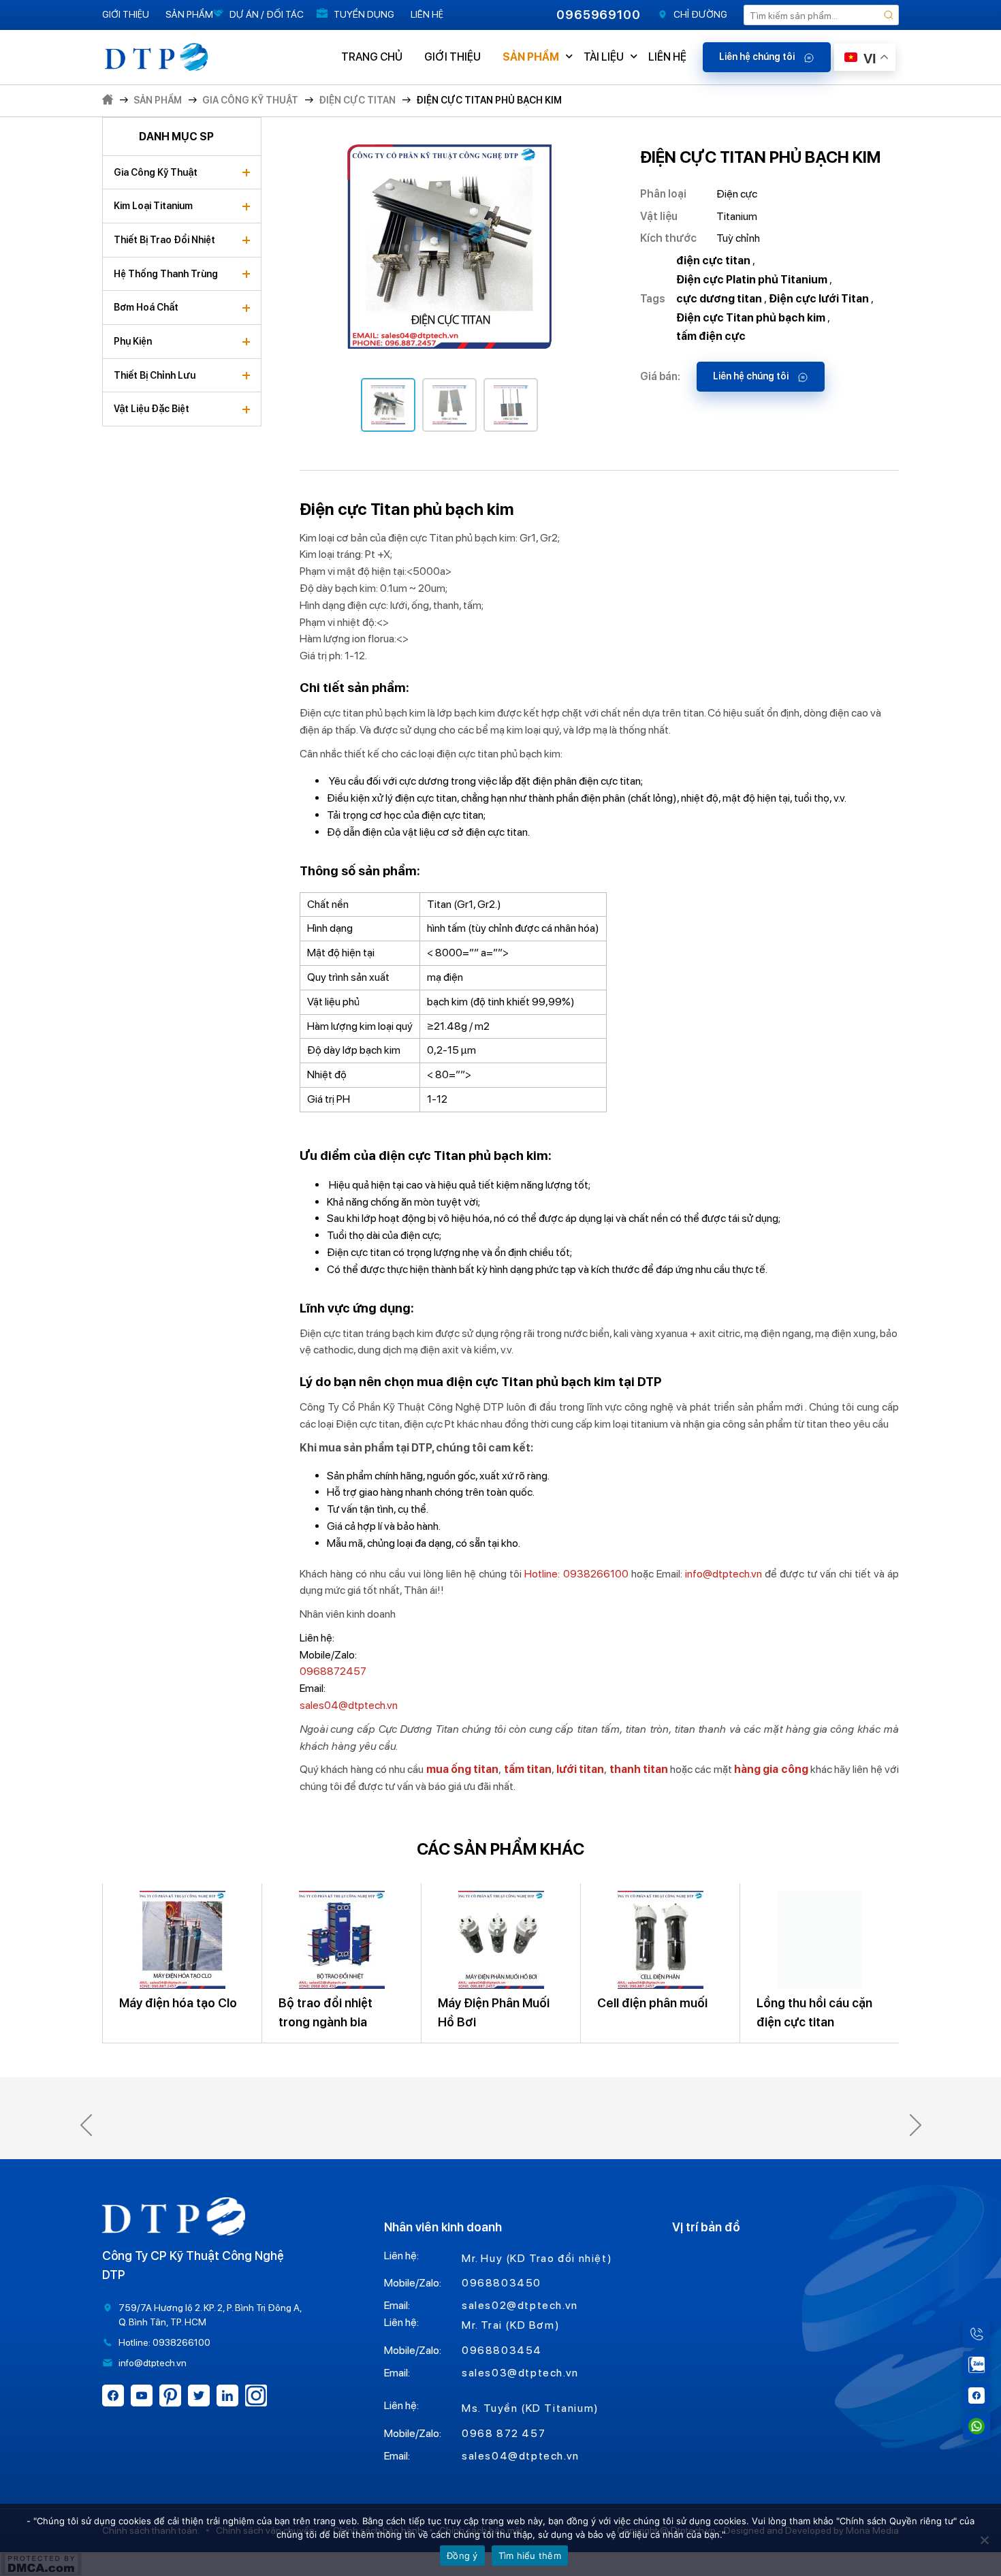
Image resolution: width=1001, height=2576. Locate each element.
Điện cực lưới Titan (819, 299)
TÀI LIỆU (604, 57)
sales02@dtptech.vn (520, 2305)
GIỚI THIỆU (452, 57)
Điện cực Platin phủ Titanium (752, 280)
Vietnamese (878, 184)
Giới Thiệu (126, 14)
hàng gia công (771, 1769)
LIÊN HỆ (667, 57)
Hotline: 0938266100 (576, 1574)
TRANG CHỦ (372, 57)
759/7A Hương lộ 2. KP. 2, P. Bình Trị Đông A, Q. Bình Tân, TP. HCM (210, 2315)
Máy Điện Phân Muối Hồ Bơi (494, 2012)
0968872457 (333, 1671)
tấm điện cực (711, 336)
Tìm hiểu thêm (530, 2556)
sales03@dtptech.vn (520, 2373)
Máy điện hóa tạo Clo (178, 2003)
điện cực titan (713, 261)
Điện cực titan (357, 100)
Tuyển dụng (364, 14)
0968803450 (502, 2283)
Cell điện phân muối (652, 2003)
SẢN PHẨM (531, 57)
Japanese (878, 107)
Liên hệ (427, 14)
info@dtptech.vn (724, 1574)
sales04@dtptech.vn (349, 1705)
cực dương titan (719, 299)
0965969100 (599, 15)
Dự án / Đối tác (267, 14)
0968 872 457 (504, 2433)
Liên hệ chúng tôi (758, 57)
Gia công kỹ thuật (250, 100)
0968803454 (502, 2350)
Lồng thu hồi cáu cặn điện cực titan (814, 2012)
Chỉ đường (700, 14)
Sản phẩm (189, 14)
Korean (877, 145)
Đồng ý (462, 2556)
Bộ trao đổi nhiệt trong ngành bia (325, 2012)
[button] (86, 2125)
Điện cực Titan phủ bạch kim (489, 100)
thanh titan (637, 1769)
